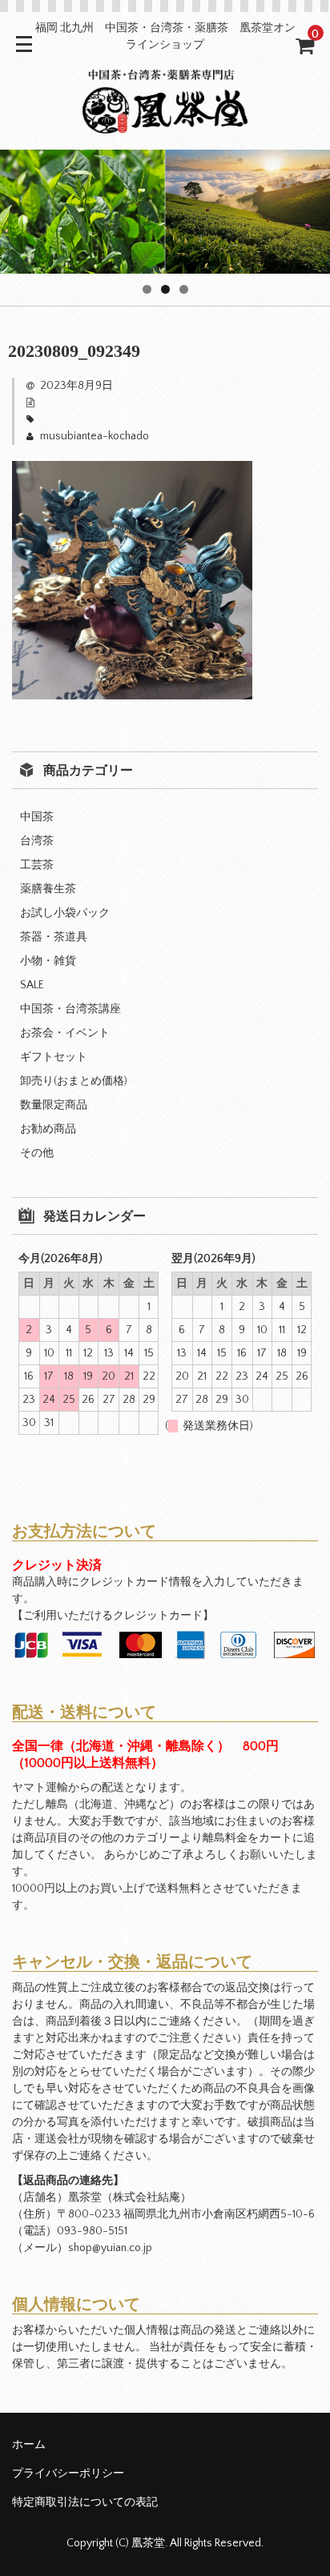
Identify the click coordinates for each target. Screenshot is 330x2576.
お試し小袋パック (65, 913)
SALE (32, 985)
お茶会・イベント (65, 1033)
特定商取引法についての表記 (85, 2502)
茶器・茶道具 (54, 937)
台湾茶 (37, 841)
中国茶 (37, 817)
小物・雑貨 (48, 961)
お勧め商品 (48, 1129)
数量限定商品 (54, 1105)
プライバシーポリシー (68, 2474)
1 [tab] (147, 289)
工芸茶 (37, 865)
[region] (165, 212)
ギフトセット (54, 1057)
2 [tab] (165, 289)
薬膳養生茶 (48, 889)
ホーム (29, 2445)
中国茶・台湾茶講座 (70, 1009)
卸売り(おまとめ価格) (74, 1081)
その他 (37, 1153)
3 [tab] (184, 289)
